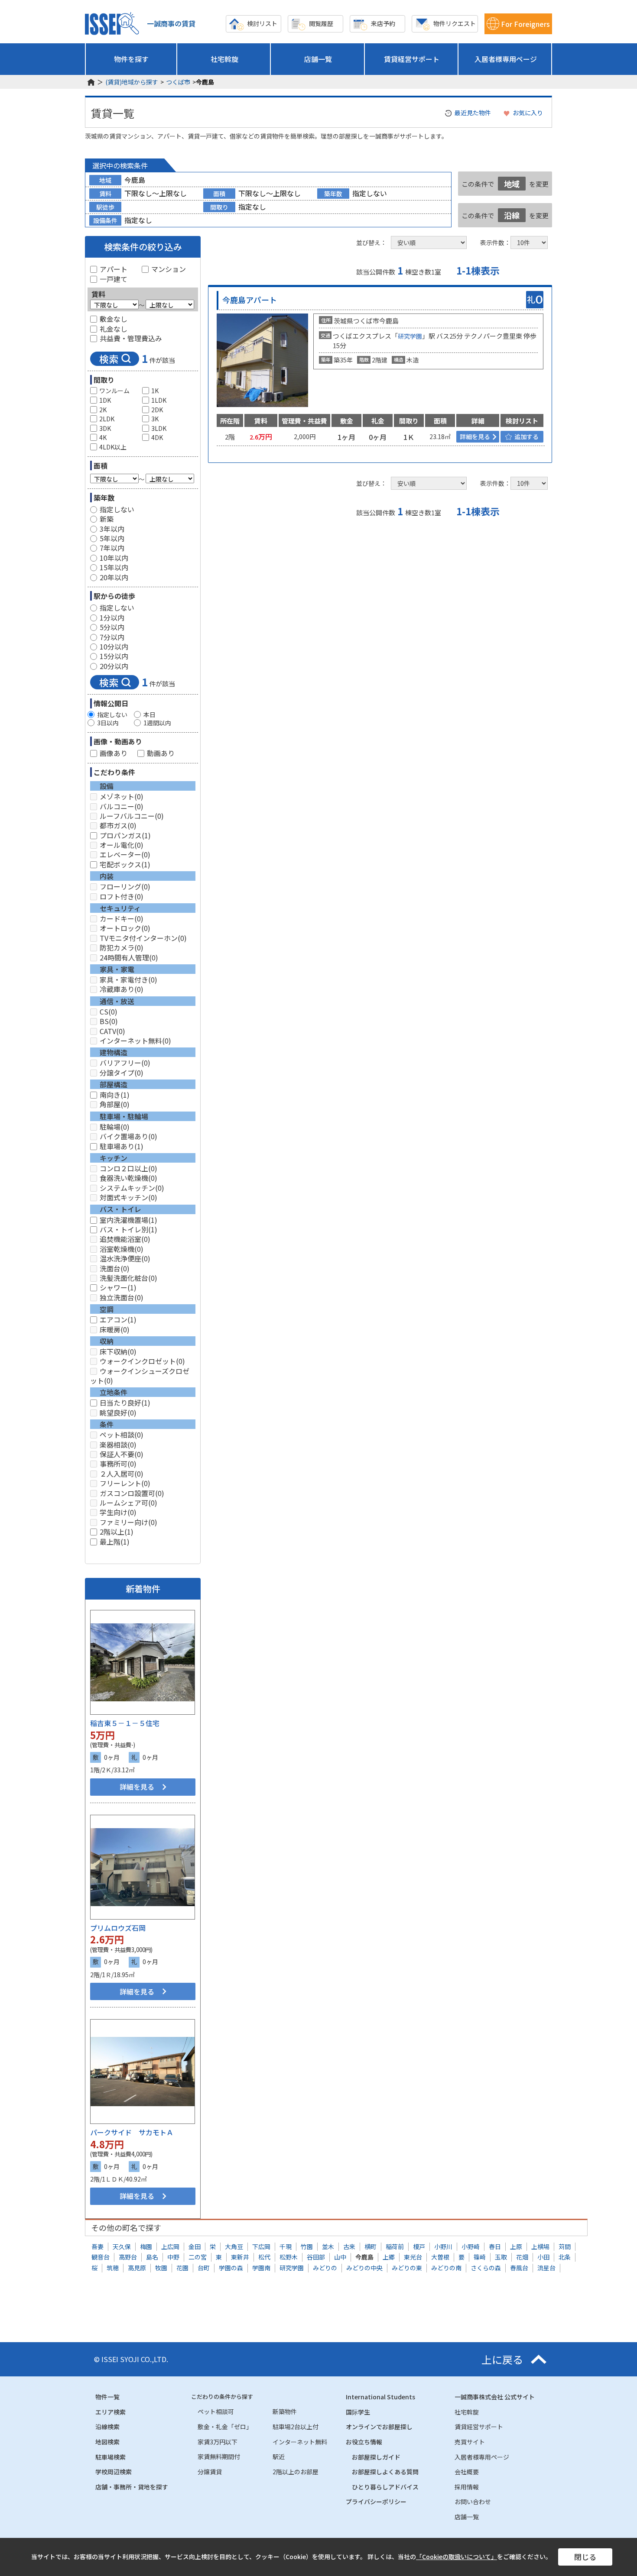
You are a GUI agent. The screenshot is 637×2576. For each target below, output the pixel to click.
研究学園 (410, 336)
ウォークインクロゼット (142, 1361)
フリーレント (125, 1483)
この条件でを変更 (505, 184)
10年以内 (114, 558)
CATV (112, 1031)
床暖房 (115, 1329)
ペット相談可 (216, 2411)
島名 (152, 2257)
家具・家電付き (128, 979)
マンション (169, 269)
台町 (204, 2268)
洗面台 (115, 1268)
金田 (195, 2246)
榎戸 (419, 2246)
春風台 (519, 2268)
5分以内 (112, 627)
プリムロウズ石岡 (118, 1928)
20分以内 (114, 666)
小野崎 (471, 2246)
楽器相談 (118, 1445)
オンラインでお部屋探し (379, 2427)
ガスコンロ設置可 (132, 1493)
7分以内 (112, 637)
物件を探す (131, 59)
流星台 (546, 2268)
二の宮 (198, 2257)
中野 (173, 2257)
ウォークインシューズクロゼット (140, 1376)
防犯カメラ (122, 947)
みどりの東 (407, 2268)
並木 (328, 2246)
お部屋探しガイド (376, 2457)
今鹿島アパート (250, 300)
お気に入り (528, 113)
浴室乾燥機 (122, 1249)
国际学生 (358, 2412)
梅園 (146, 2246)
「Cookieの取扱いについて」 (457, 2557)
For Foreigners (525, 24)
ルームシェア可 (128, 1503)
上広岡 (170, 2246)
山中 (340, 2257)
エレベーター (125, 854)
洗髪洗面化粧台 (128, 1278)
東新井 (240, 2257)
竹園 (307, 2246)
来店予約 (383, 23)
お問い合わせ (473, 2502)
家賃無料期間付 (219, 2456)
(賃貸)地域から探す (132, 82)
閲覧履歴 (321, 23)
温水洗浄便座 (125, 1258)
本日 (149, 715)
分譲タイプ (122, 1073)
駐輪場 (115, 1127)
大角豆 (234, 2246)
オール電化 (122, 845)
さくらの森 (486, 2268)
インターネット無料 (135, 1041)
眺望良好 (118, 1412)
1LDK (159, 400)
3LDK (159, 428)
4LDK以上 (113, 447)
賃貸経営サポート (412, 59)
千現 (286, 2246)
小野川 (443, 2246)
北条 (565, 2257)
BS (109, 1021)
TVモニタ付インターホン (143, 938)
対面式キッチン (128, 1197)
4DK (157, 438)
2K (103, 410)
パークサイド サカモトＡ (132, 2132)
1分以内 (112, 617)
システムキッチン (132, 1188)
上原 (516, 2246)
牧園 (161, 2268)
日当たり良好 (125, 1403)
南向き (115, 1095)
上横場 (540, 2246)
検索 (109, 359)
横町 (370, 2246)
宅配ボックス (125, 864)
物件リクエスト (455, 23)
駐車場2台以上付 (296, 2427)
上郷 (389, 2257)
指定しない (117, 509)
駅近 (279, 2456)
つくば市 (178, 82)
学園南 (261, 2268)
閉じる (585, 2557)
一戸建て (114, 279)
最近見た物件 (473, 113)
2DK (157, 410)
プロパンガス (125, 835)
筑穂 (113, 2268)
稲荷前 (395, 2246)
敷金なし (114, 319)
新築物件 (285, 2411)
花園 (182, 2268)
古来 (349, 2246)
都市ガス (118, 825)
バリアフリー (125, 1063)
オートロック (125, 928)
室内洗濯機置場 (128, 1220)
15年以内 (114, 567)
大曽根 (440, 2257)
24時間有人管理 (129, 957)
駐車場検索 (110, 2457)
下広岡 (261, 2246)
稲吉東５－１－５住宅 (125, 1723)
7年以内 (112, 548)
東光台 (413, 2257)
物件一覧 (107, 2397)
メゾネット (122, 796)
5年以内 (112, 538)
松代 (264, 2257)
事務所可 (118, 1464)
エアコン (118, 1319)
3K (155, 419)
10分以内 (114, 646)
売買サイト (470, 2442)
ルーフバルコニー (132, 816)
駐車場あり (122, 1146)
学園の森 (231, 2268)
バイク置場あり (128, 1136)
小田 (543, 2257)
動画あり (161, 753)
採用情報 (467, 2487)
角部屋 (115, 1104)
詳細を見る (137, 1787)
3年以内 (112, 529)
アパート (114, 269)
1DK (105, 400)
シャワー (118, 1287)
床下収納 (118, 1351)
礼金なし (114, 329)
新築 (107, 519)
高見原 (137, 2268)
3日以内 (108, 723)
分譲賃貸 (210, 2472)
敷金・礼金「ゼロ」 (225, 2427)
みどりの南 (446, 2268)
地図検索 (107, 2442)
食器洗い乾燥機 (128, 1178)
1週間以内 (157, 723)
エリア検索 (110, 2412)
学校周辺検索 (114, 2472)
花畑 (522, 2257)
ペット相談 (122, 1435)
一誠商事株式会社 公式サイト (495, 2397)
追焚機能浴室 (125, 1239)
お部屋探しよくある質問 (385, 2472)
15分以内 (114, 656)
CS (109, 1012)
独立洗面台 (122, 1297)
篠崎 (480, 2257)
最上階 (115, 1542)
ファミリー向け (128, 1522)
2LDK (107, 419)
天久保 (122, 2246)
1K (155, 391)
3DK (105, 428)
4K (103, 438)
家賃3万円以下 (218, 2442)
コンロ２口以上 (128, 1168)
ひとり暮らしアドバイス (385, 2487)
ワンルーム (114, 391)
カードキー (122, 918)
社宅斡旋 (224, 59)
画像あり (114, 753)
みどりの (325, 2268)
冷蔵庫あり (122, 989)
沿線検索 (107, 2427)
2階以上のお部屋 (296, 2472)
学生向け (118, 1512)
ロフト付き (122, 896)
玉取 (501, 2257)
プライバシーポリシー (376, 2502)
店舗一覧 (318, 59)
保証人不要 (122, 1454)
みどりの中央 (364, 2268)
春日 (495, 2246)
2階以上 (117, 1532)
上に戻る (502, 2359)
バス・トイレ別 (128, 1229)
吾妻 (97, 2246)
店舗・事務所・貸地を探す (132, 2487)
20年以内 (114, 577)
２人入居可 (122, 1474)
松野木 (289, 2257)
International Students (380, 2397)
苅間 (565, 2246)
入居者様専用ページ (506, 59)
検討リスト (262, 23)
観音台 (101, 2257)
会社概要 (467, 2472)
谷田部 (316, 2257)
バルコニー (122, 806)
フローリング (125, 886)
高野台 (128, 2257)
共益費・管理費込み (131, 338)
